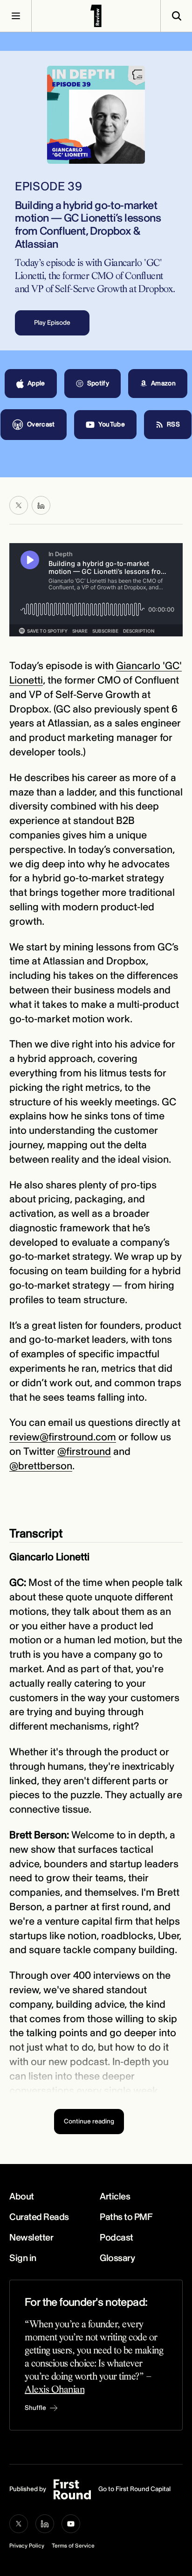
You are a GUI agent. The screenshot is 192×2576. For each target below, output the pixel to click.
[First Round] (96, 16)
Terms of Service (73, 2546)
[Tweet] (19, 505)
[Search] (176, 16)
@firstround (84, 1452)
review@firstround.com (63, 1437)
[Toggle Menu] (16, 16)
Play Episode (52, 323)
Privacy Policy (27, 2546)
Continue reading (89, 2121)
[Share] (41, 505)
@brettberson (41, 1466)
